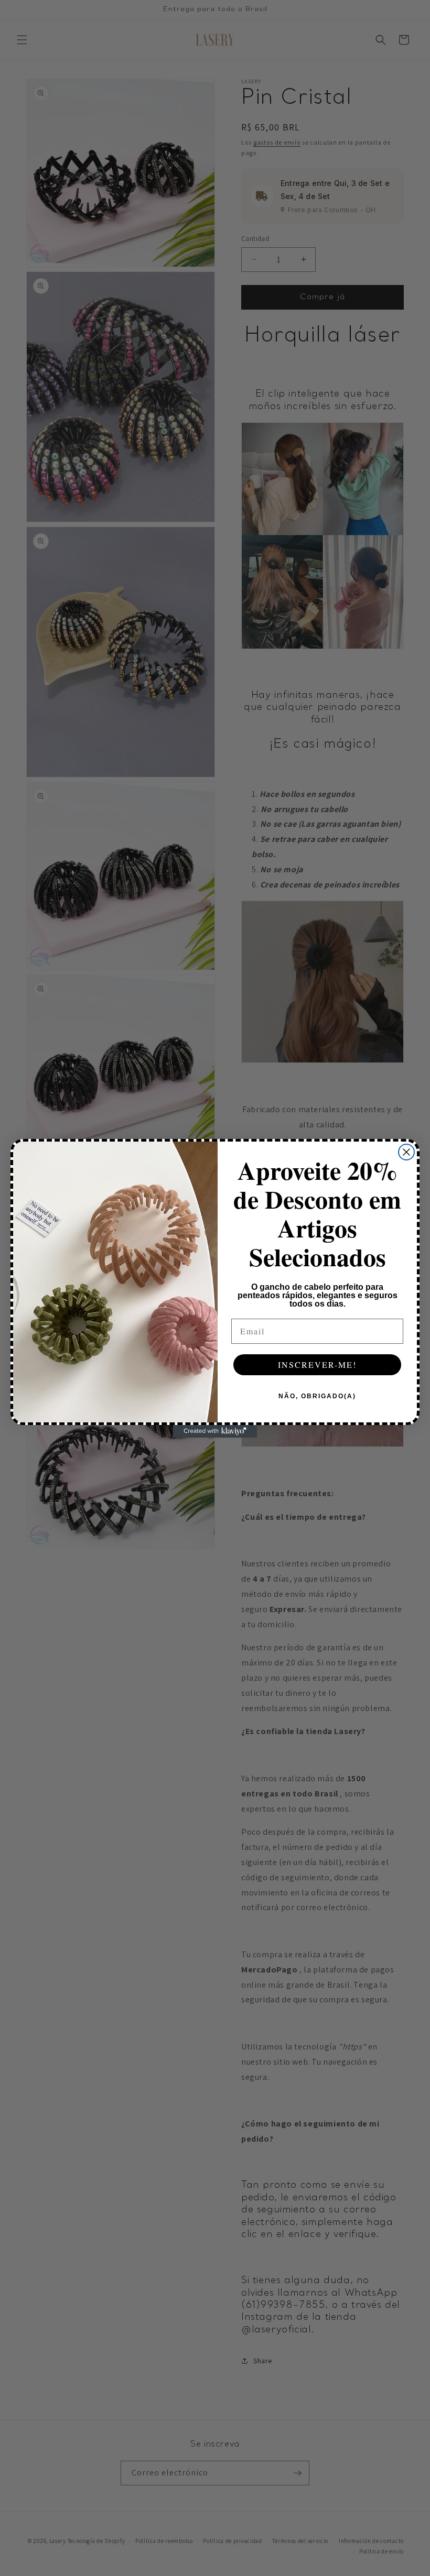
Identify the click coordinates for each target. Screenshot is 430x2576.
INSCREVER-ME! (317, 1364)
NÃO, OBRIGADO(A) (317, 1396)
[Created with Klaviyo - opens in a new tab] (215, 1431)
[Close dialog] (406, 1152)
